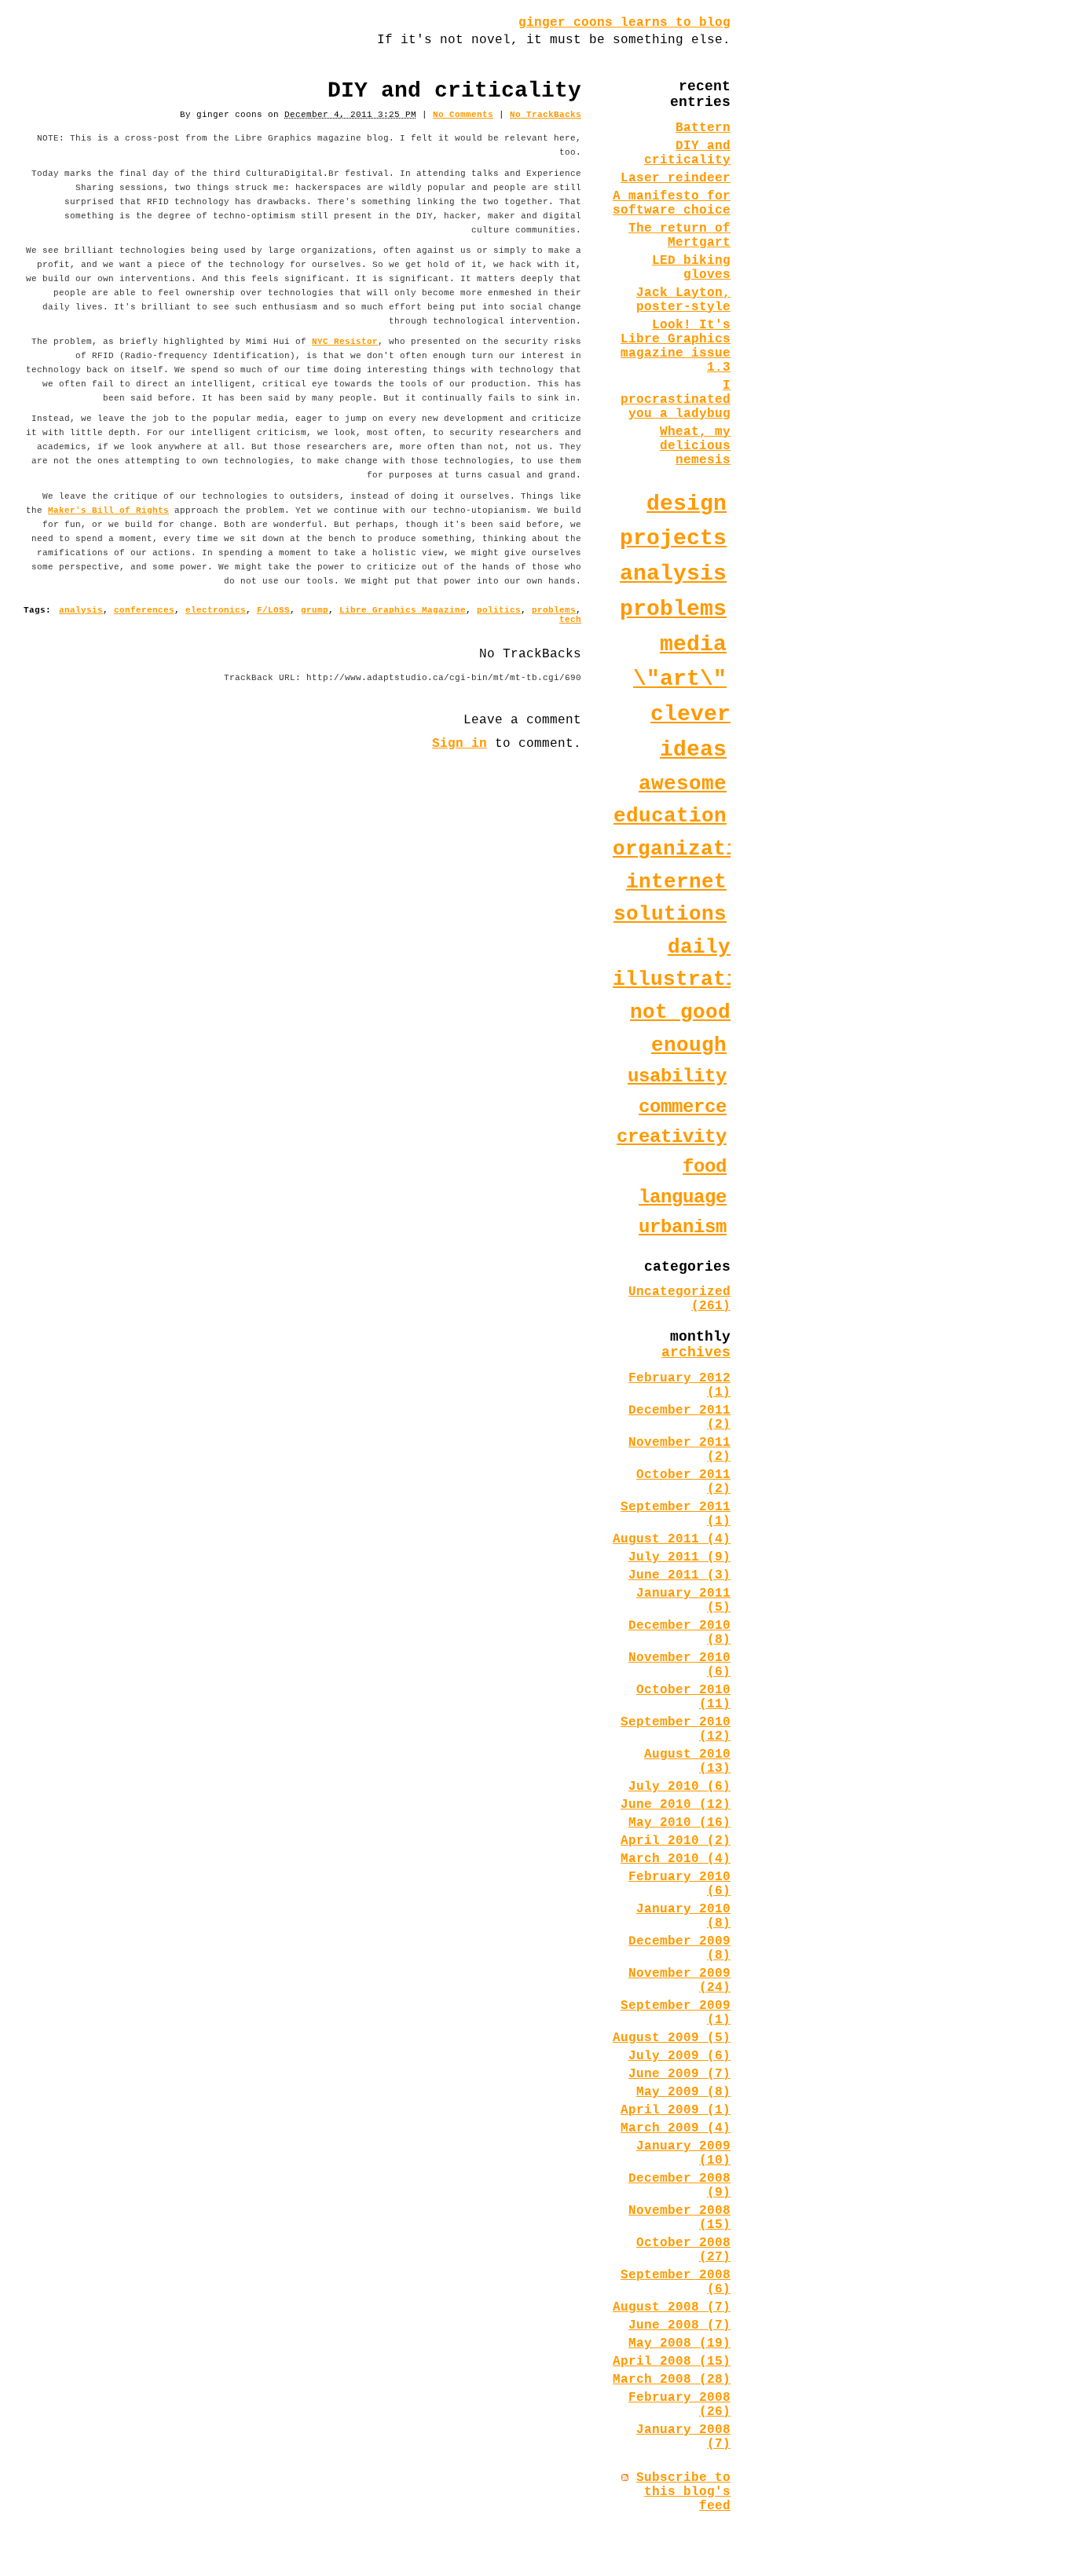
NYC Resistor (345, 342)
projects (673, 538)
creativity (672, 1137)
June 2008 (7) (679, 2325)
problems (554, 610)
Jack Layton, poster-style (683, 300)
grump (315, 610)
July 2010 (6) (679, 1787)
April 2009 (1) (676, 2110)
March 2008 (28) (672, 2380)
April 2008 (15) (672, 2362)
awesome (683, 784)
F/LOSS (273, 610)
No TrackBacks (546, 115)
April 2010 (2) (676, 1841)
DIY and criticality (687, 153)
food (705, 1167)
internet (676, 882)
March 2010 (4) (676, 1859)
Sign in (460, 744)
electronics (216, 610)
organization (688, 849)
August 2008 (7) (672, 2307)
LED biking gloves (691, 268)
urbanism (683, 1227)
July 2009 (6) (679, 2056)
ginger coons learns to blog (624, 23)
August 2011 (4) (672, 1539)
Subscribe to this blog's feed (683, 2492)
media (693, 644)
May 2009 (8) (683, 2092)
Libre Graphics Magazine (403, 610)
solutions (670, 914)
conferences (144, 610)
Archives (696, 1352)
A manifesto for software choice (672, 203)
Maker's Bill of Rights (108, 510)
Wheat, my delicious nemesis (695, 446)
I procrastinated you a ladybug (676, 400)
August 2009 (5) (672, 2038)
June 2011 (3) (679, 1575)
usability (677, 1076)
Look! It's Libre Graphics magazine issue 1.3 (676, 346)
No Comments (463, 115)
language (683, 1197)
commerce (683, 1107)
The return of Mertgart (679, 236)
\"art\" (680, 679)
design (687, 504)
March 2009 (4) (676, 2128)
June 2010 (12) (676, 1805)
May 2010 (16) (679, 1823)
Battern (703, 128)
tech (570, 620)
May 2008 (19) (679, 2344)
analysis (81, 610)
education (670, 816)
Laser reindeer (676, 178)
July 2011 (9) (679, 1557)
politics (499, 610)
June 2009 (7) (679, 2074)
